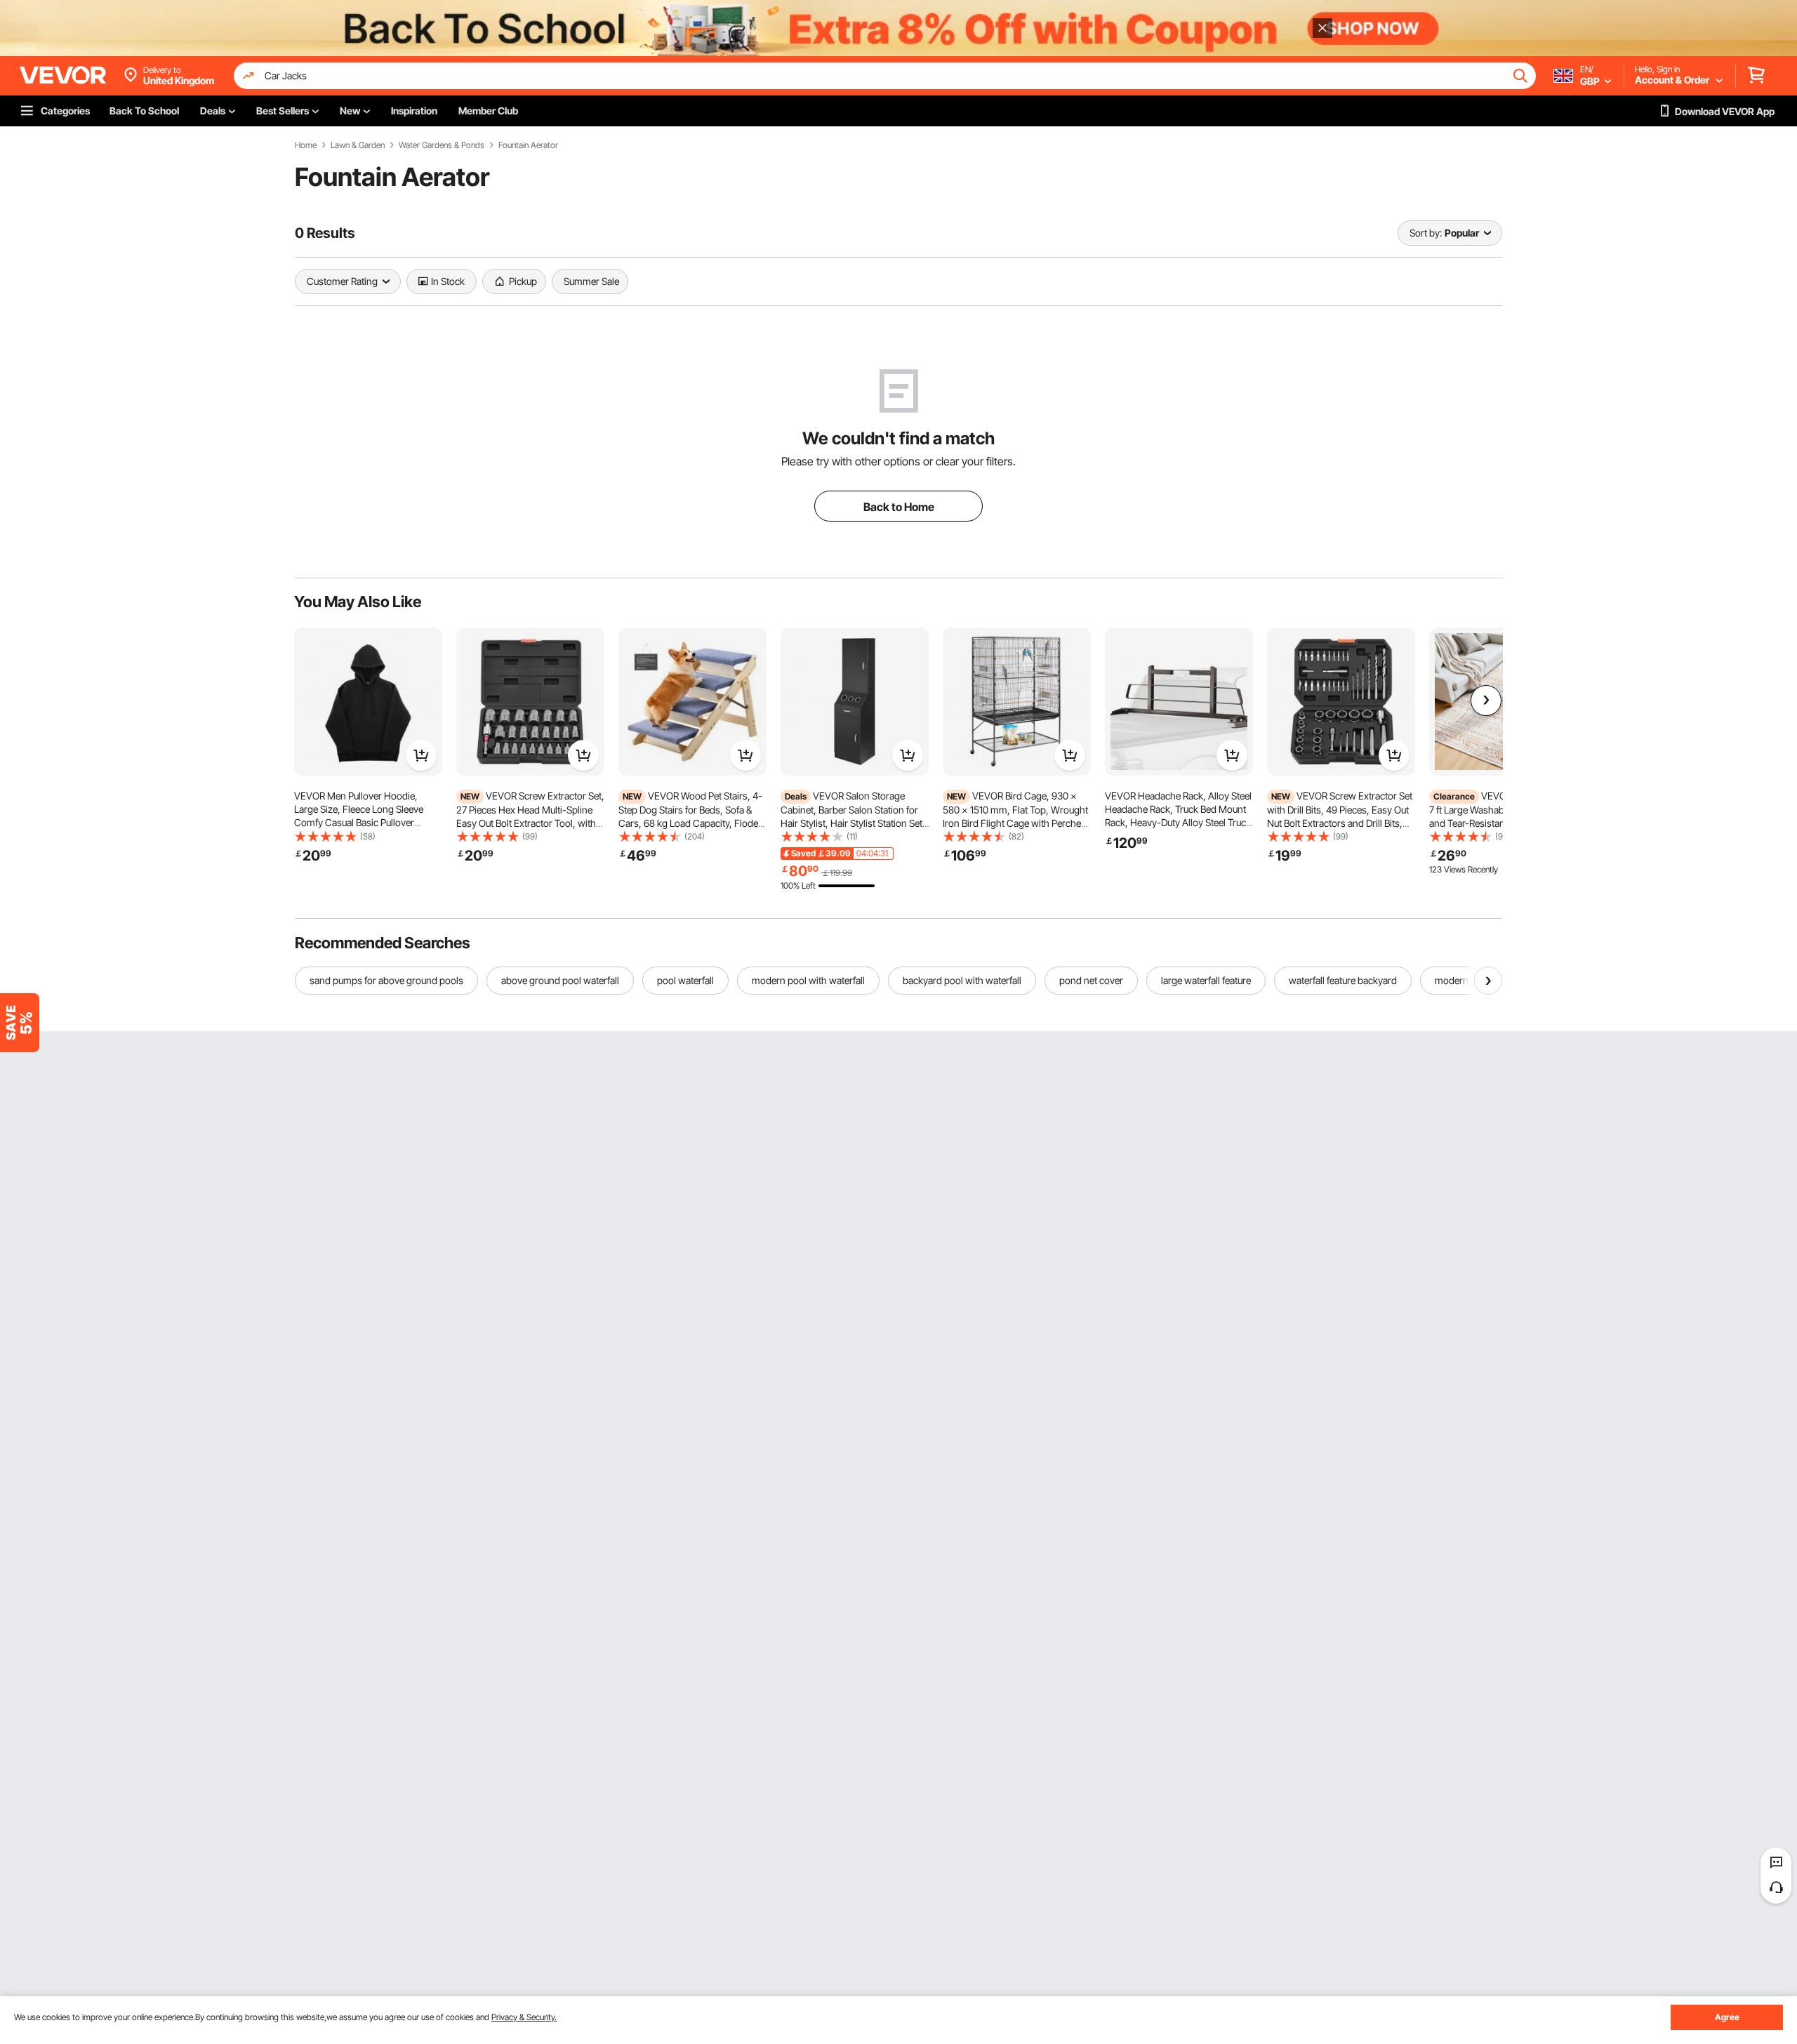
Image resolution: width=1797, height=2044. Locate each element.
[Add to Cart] (421, 755)
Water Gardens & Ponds (442, 145)
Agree (1727, 2017)
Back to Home (899, 507)
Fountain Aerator (528, 145)
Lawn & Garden (358, 145)
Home (306, 145)
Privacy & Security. (524, 2017)
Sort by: (1426, 233)
